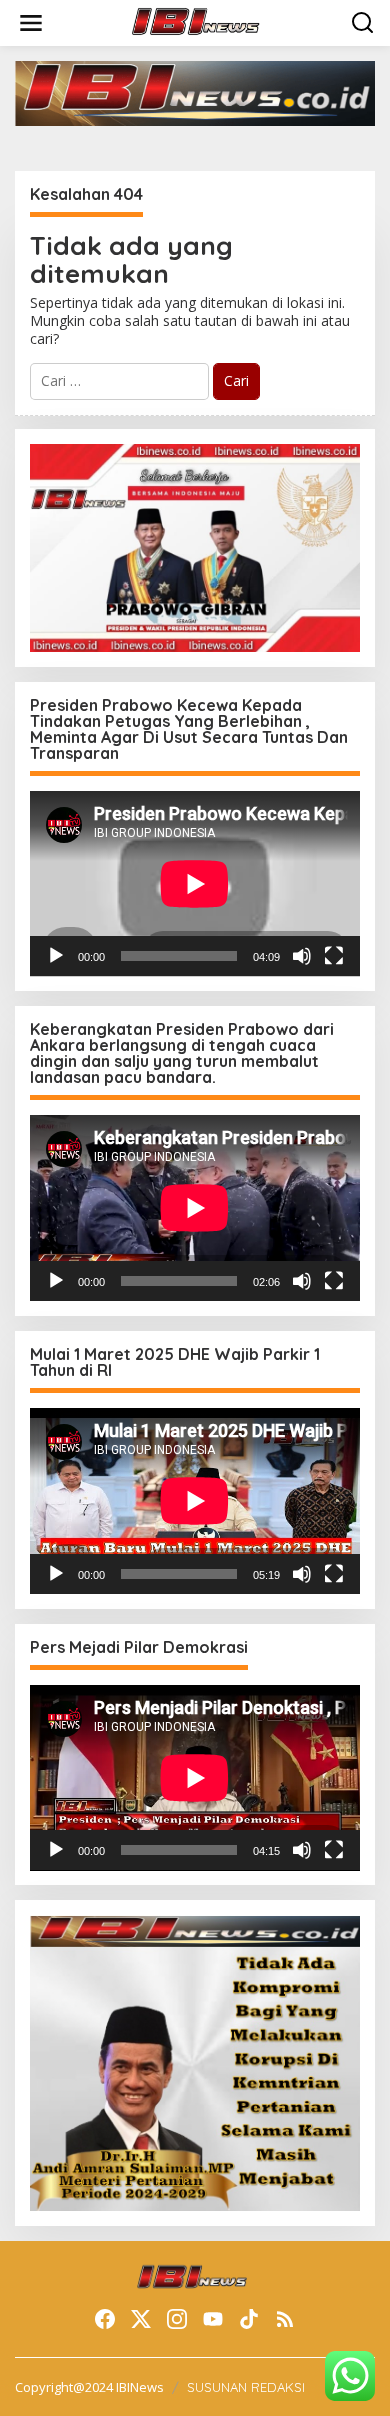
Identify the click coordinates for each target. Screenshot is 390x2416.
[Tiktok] (249, 2319)
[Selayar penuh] (334, 956)
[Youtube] (213, 2319)
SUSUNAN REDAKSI (246, 2387)
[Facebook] (105, 2319)
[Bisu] (302, 956)
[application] (195, 884)
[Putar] (56, 956)
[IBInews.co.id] (199, 21)
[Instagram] (177, 2319)
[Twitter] (141, 2319)
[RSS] (285, 2319)
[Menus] (31, 23)
